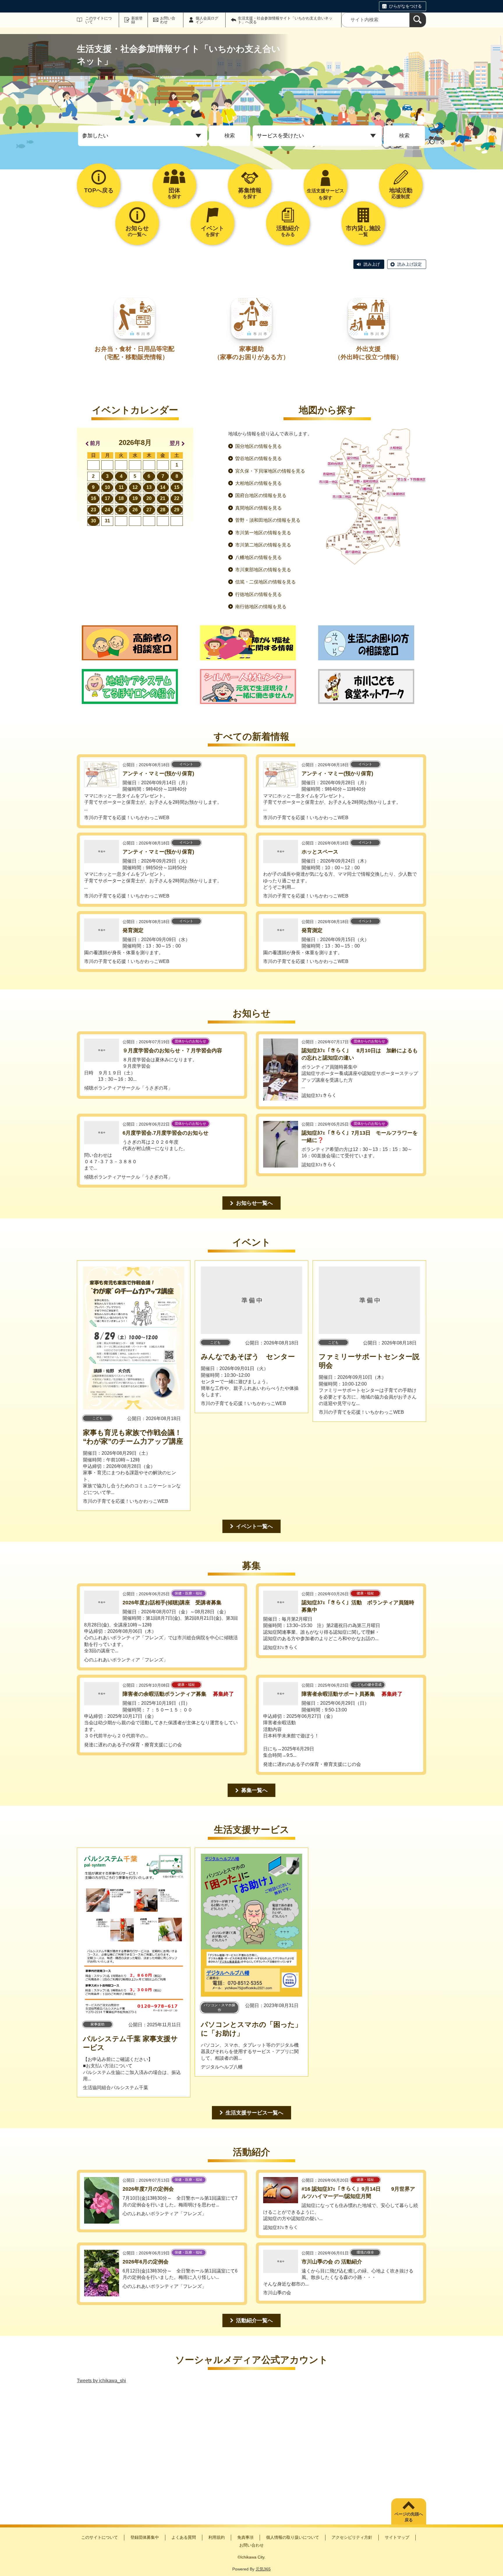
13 (149, 487)
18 (121, 498)
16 (93, 498)
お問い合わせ (168, 20)
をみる (288, 231)
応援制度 (401, 193)
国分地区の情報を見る (258, 446)
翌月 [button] (175, 443)
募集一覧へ (254, 1790)
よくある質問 (184, 2537)
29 (177, 510)
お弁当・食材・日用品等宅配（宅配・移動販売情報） (134, 353)
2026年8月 (135, 442)
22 (177, 498)
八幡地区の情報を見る (258, 557)
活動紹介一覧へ (254, 2320)
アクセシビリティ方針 (352, 2537)
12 (135, 487)
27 (149, 510)
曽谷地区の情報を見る (258, 458)
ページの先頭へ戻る (409, 2517)
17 (107, 498)
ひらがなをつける (405, 6)
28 (163, 510)
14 (163, 487)
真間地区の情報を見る (258, 508)
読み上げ (372, 264)
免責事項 (245, 2537)
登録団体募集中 (145, 2537)
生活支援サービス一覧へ (254, 2113)
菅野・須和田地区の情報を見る (268, 520)
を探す (174, 193)
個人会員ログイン (207, 20)
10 (107, 487)
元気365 (263, 2569)
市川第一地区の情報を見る (263, 533)
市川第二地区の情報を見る (263, 545)
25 (121, 510)
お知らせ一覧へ (254, 1203)
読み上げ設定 (410, 264)
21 (163, 498)
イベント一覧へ (254, 1526)
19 (135, 498)
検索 (230, 136)
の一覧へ (137, 231)
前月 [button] (95, 443)
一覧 (363, 231)
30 (93, 521)
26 (135, 510)
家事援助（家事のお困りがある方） (251, 353)
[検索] (418, 20)
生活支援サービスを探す (325, 194)
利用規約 (217, 2537)
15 (177, 487)
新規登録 (137, 20)
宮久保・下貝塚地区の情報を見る (270, 471)
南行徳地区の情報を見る (261, 607)
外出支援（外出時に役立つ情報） (368, 353)
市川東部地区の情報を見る (263, 570)
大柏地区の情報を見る (258, 483)
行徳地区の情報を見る (258, 594)
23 (93, 510)
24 (107, 510)
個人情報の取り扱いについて (293, 2537)
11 (121, 487)
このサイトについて (99, 20)
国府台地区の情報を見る (261, 495)
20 (149, 498)
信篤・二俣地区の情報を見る (265, 582)
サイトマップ (397, 2537)
